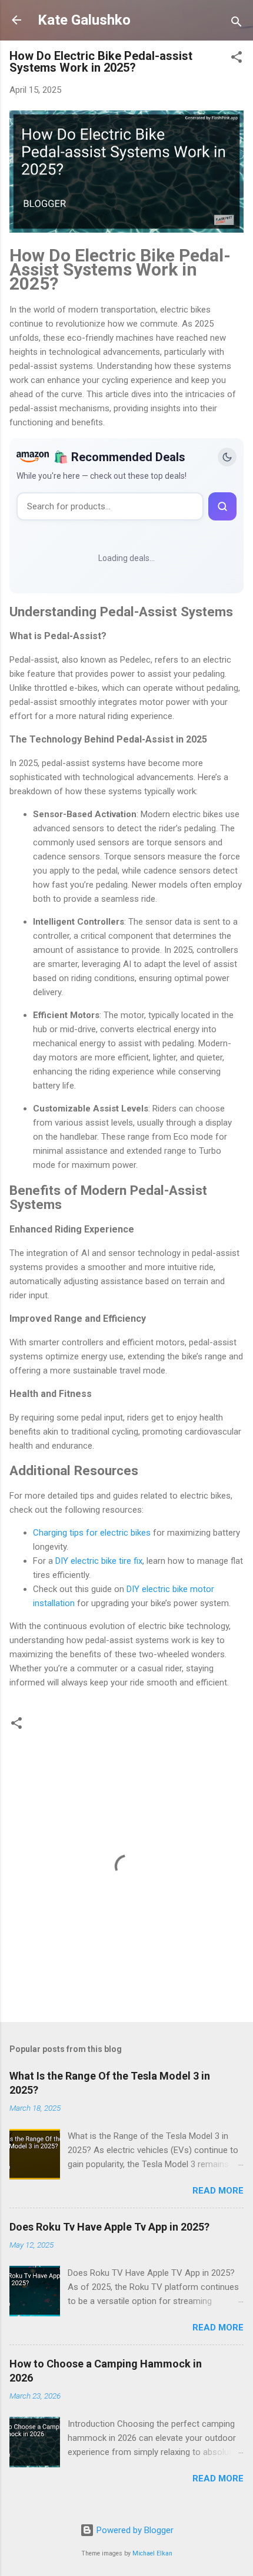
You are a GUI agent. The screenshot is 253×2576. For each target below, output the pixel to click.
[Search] (237, 24)
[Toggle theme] (227, 457)
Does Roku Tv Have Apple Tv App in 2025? (109, 2227)
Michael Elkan (152, 2553)
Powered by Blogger (134, 2530)
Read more (218, 2191)
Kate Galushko (84, 20)
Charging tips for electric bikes (92, 1533)
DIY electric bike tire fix (99, 1561)
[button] (237, 59)
